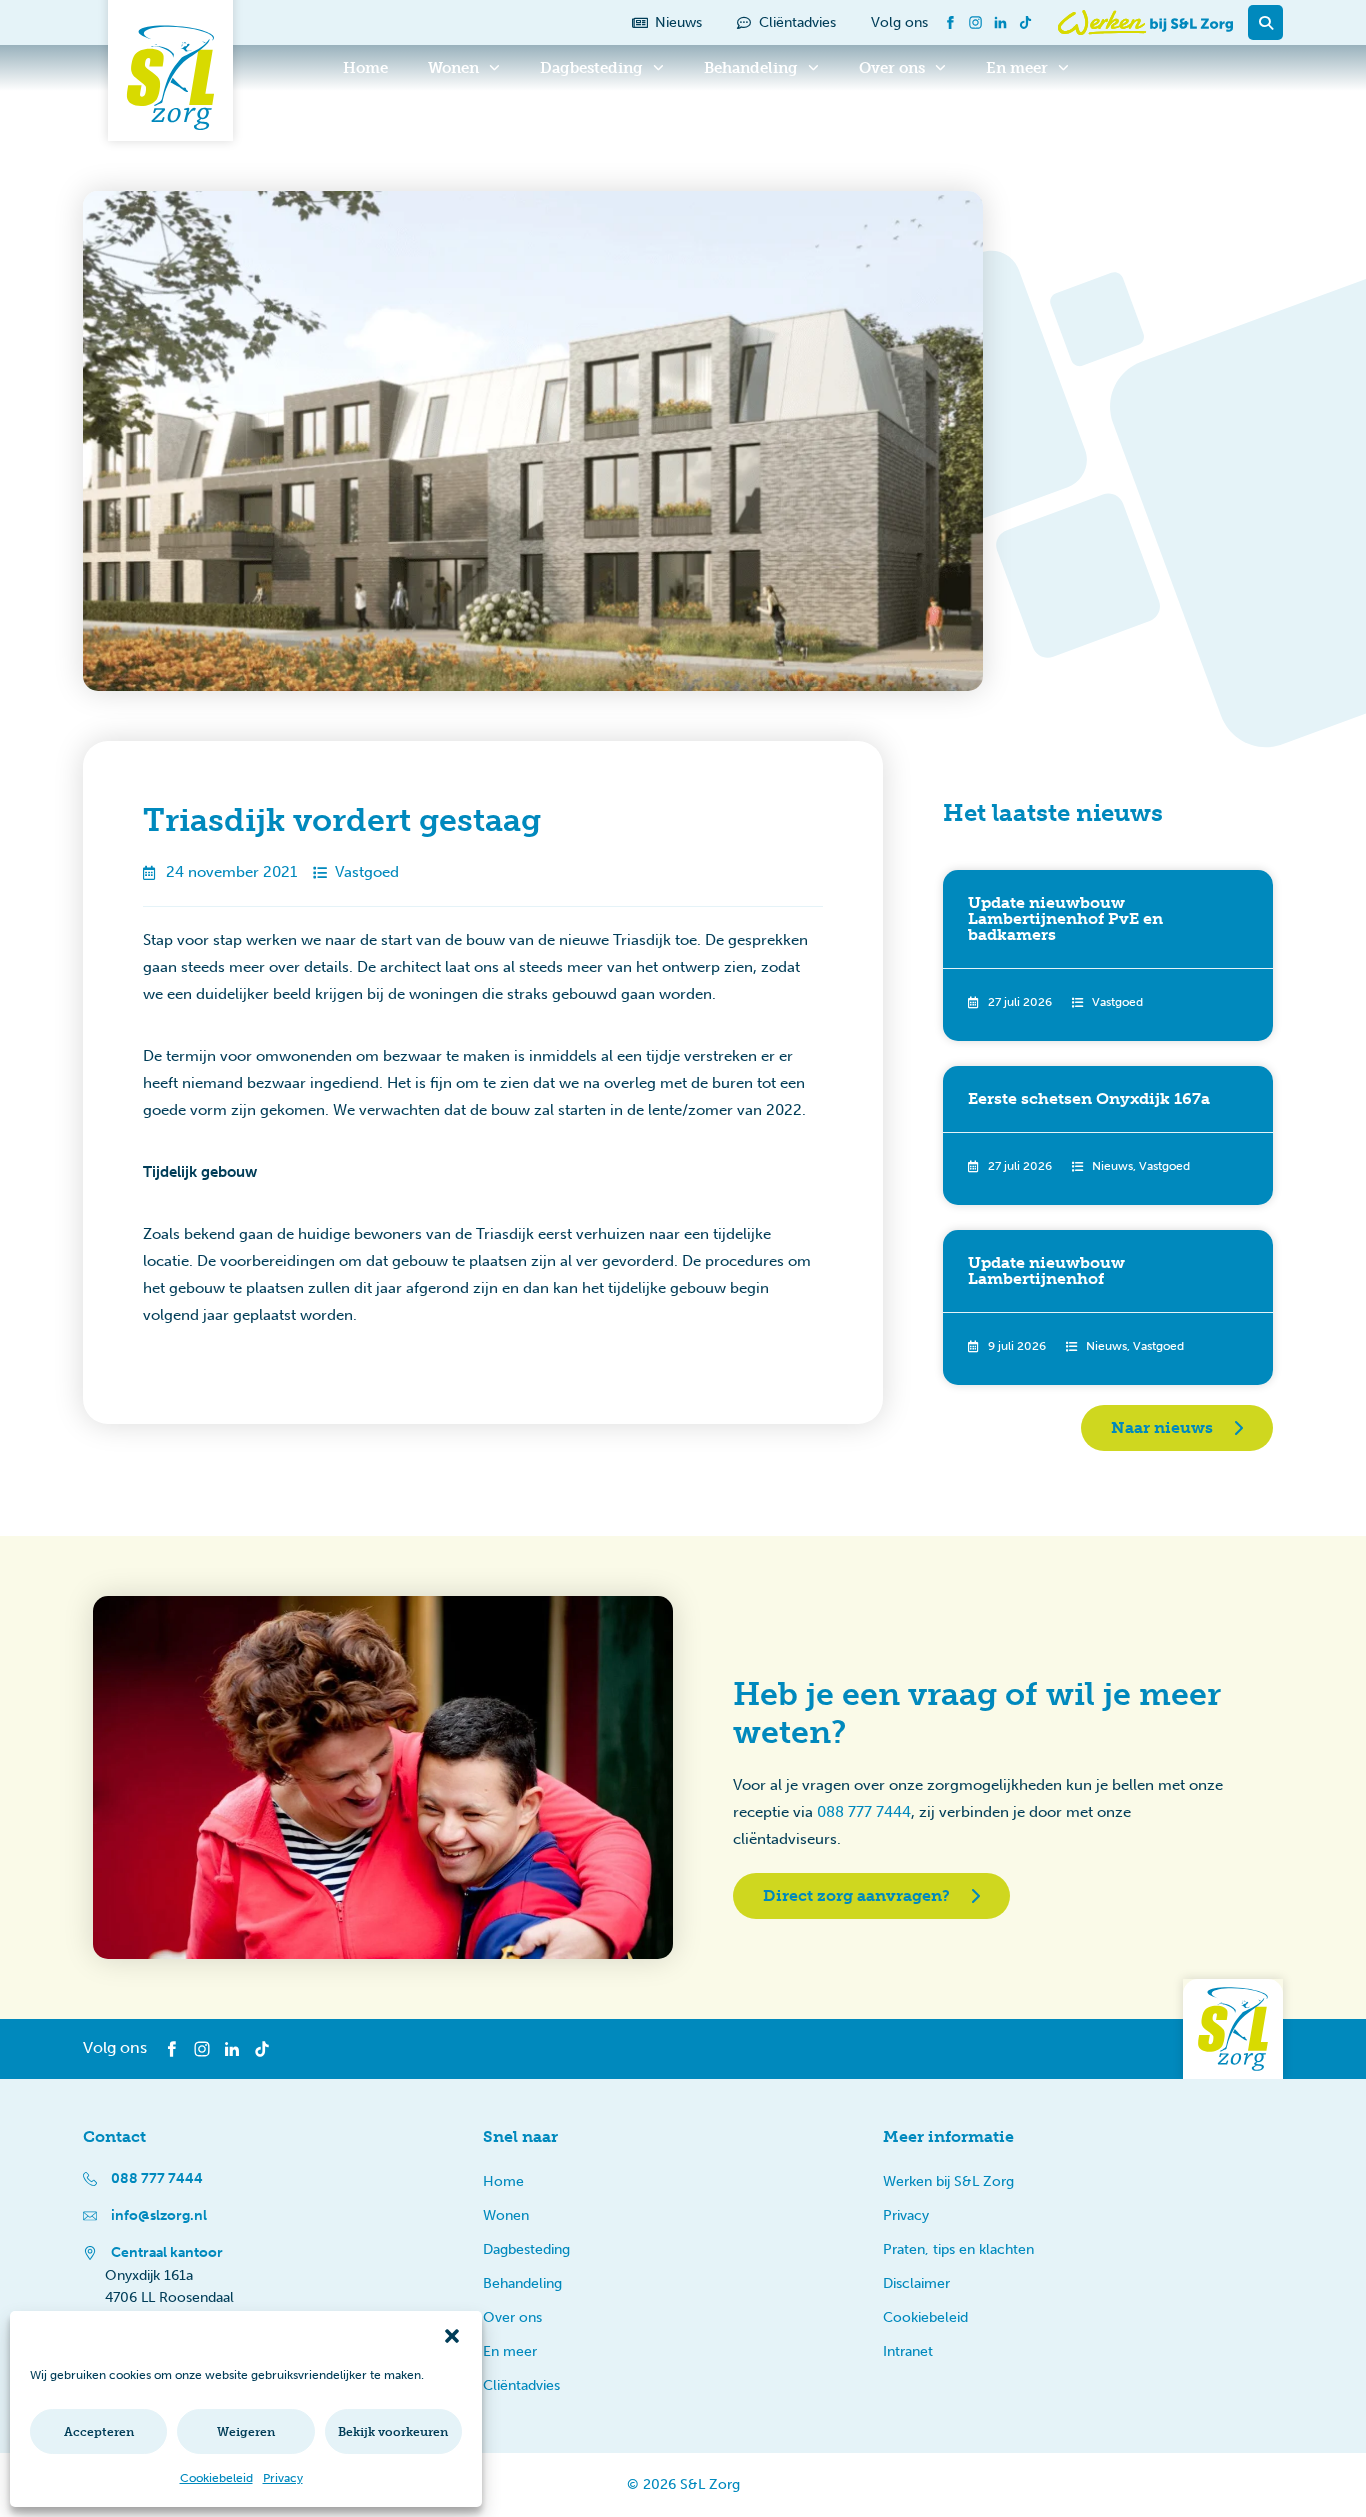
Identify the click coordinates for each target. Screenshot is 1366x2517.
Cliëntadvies (521, 2385)
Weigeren (246, 2432)
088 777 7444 (864, 1812)
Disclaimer (916, 2283)
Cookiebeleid (216, 2478)
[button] (452, 2336)
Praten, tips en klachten (958, 2249)
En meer (1017, 68)
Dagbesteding (591, 68)
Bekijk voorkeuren (393, 2432)
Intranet (908, 2351)
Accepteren (99, 2432)
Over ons (892, 68)
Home (365, 68)
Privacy (283, 2478)
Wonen (453, 68)
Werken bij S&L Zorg (948, 2181)
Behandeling (751, 68)
